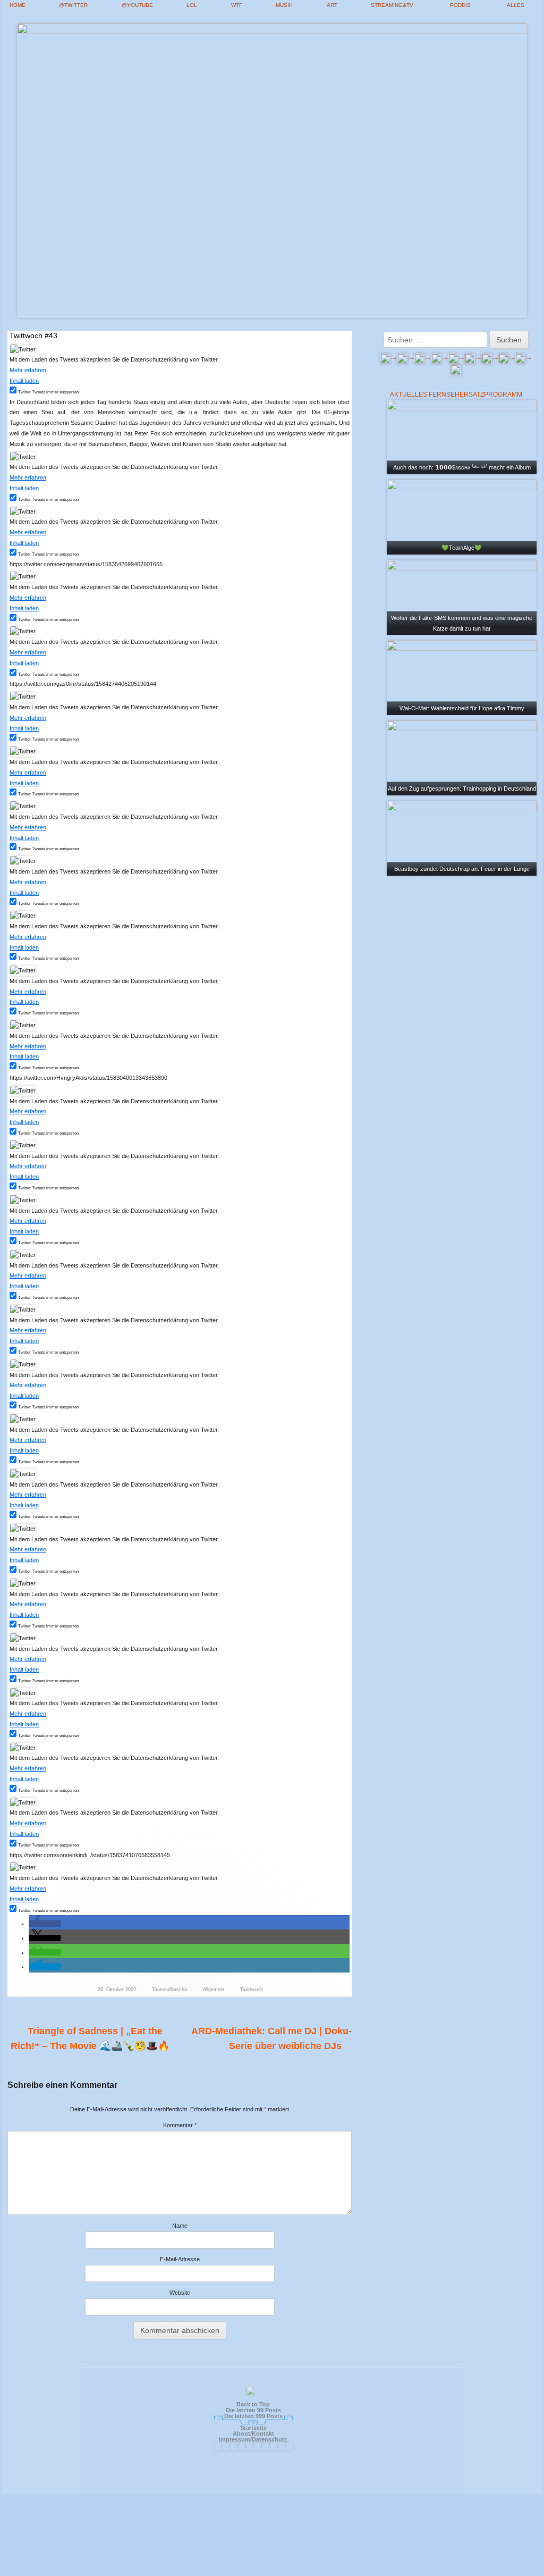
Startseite (253, 2428)
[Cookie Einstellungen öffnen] (272, 2571)
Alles (516, 5)
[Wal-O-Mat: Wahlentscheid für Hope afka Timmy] (462, 677)
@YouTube (137, 5)
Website (180, 2293)
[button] (45, 1924)
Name (180, 2226)
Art (332, 5)
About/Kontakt (253, 2434)
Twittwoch (252, 1990)
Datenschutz (270, 2439)
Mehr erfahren (28, 370)
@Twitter (73, 5)
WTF (237, 5)
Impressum (235, 2439)
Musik (284, 5)
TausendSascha (169, 1990)
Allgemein (214, 1990)
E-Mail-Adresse (180, 2259)
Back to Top (253, 2404)
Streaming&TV (392, 5)
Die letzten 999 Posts (253, 2416)
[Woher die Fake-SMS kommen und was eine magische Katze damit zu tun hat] (462, 597)
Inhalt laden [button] (24, 381)
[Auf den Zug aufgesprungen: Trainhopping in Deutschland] (462, 757)
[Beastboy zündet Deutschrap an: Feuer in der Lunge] (462, 837)
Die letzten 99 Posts (253, 2410)
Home (18, 5)
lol (192, 5)
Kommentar (180, 2125)
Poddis (460, 5)
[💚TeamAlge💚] (462, 517)
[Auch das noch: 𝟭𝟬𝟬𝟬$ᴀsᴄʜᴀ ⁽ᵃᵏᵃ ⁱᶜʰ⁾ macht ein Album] (462, 437)
